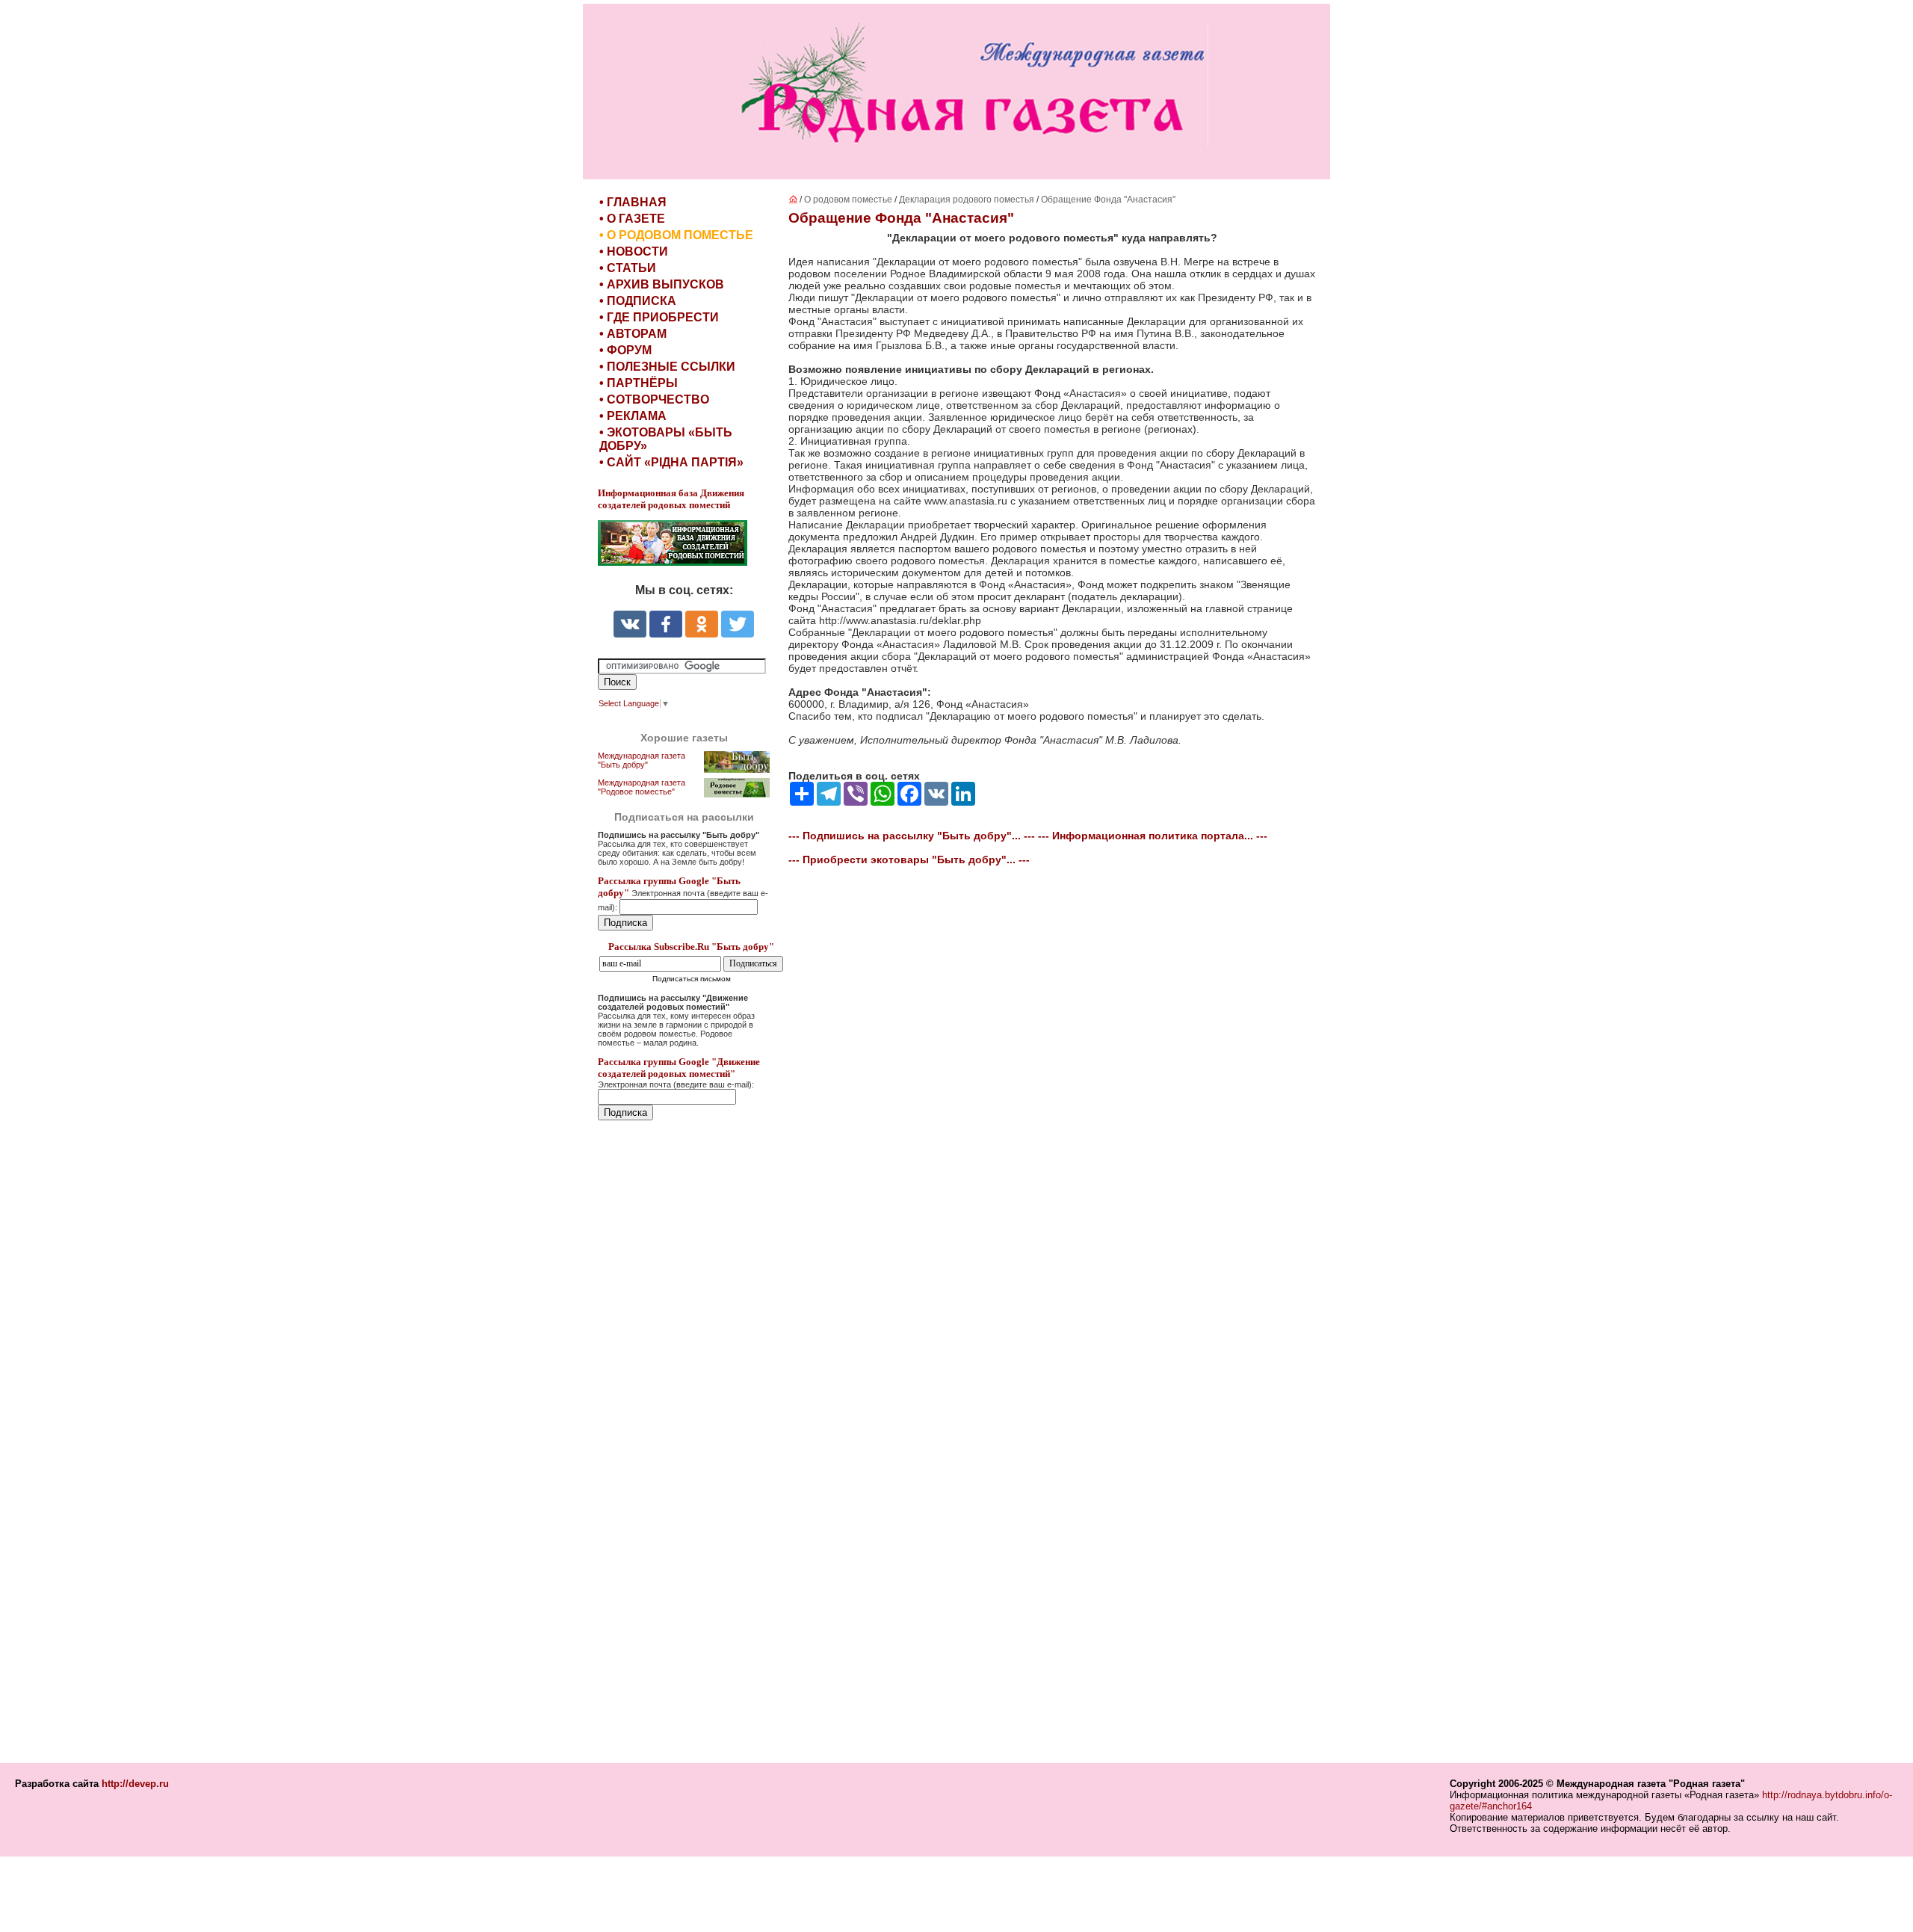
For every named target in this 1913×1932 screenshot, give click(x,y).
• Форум (625, 350)
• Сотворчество (654, 399)
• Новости (634, 251)
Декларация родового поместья (968, 200)
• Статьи (628, 268)
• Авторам (633, 334)
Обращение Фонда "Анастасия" (1108, 200)
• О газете (632, 219)
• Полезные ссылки (667, 367)
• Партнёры (639, 383)
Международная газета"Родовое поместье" (642, 787)
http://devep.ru (135, 1784)
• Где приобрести (659, 317)
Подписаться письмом (692, 979)
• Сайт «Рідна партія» (671, 462)
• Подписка (638, 301)
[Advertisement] (687, 1443)
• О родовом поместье (676, 235)
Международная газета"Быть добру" (642, 760)
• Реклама (633, 416)
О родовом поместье (848, 200)
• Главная (633, 202)
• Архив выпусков (662, 284)
